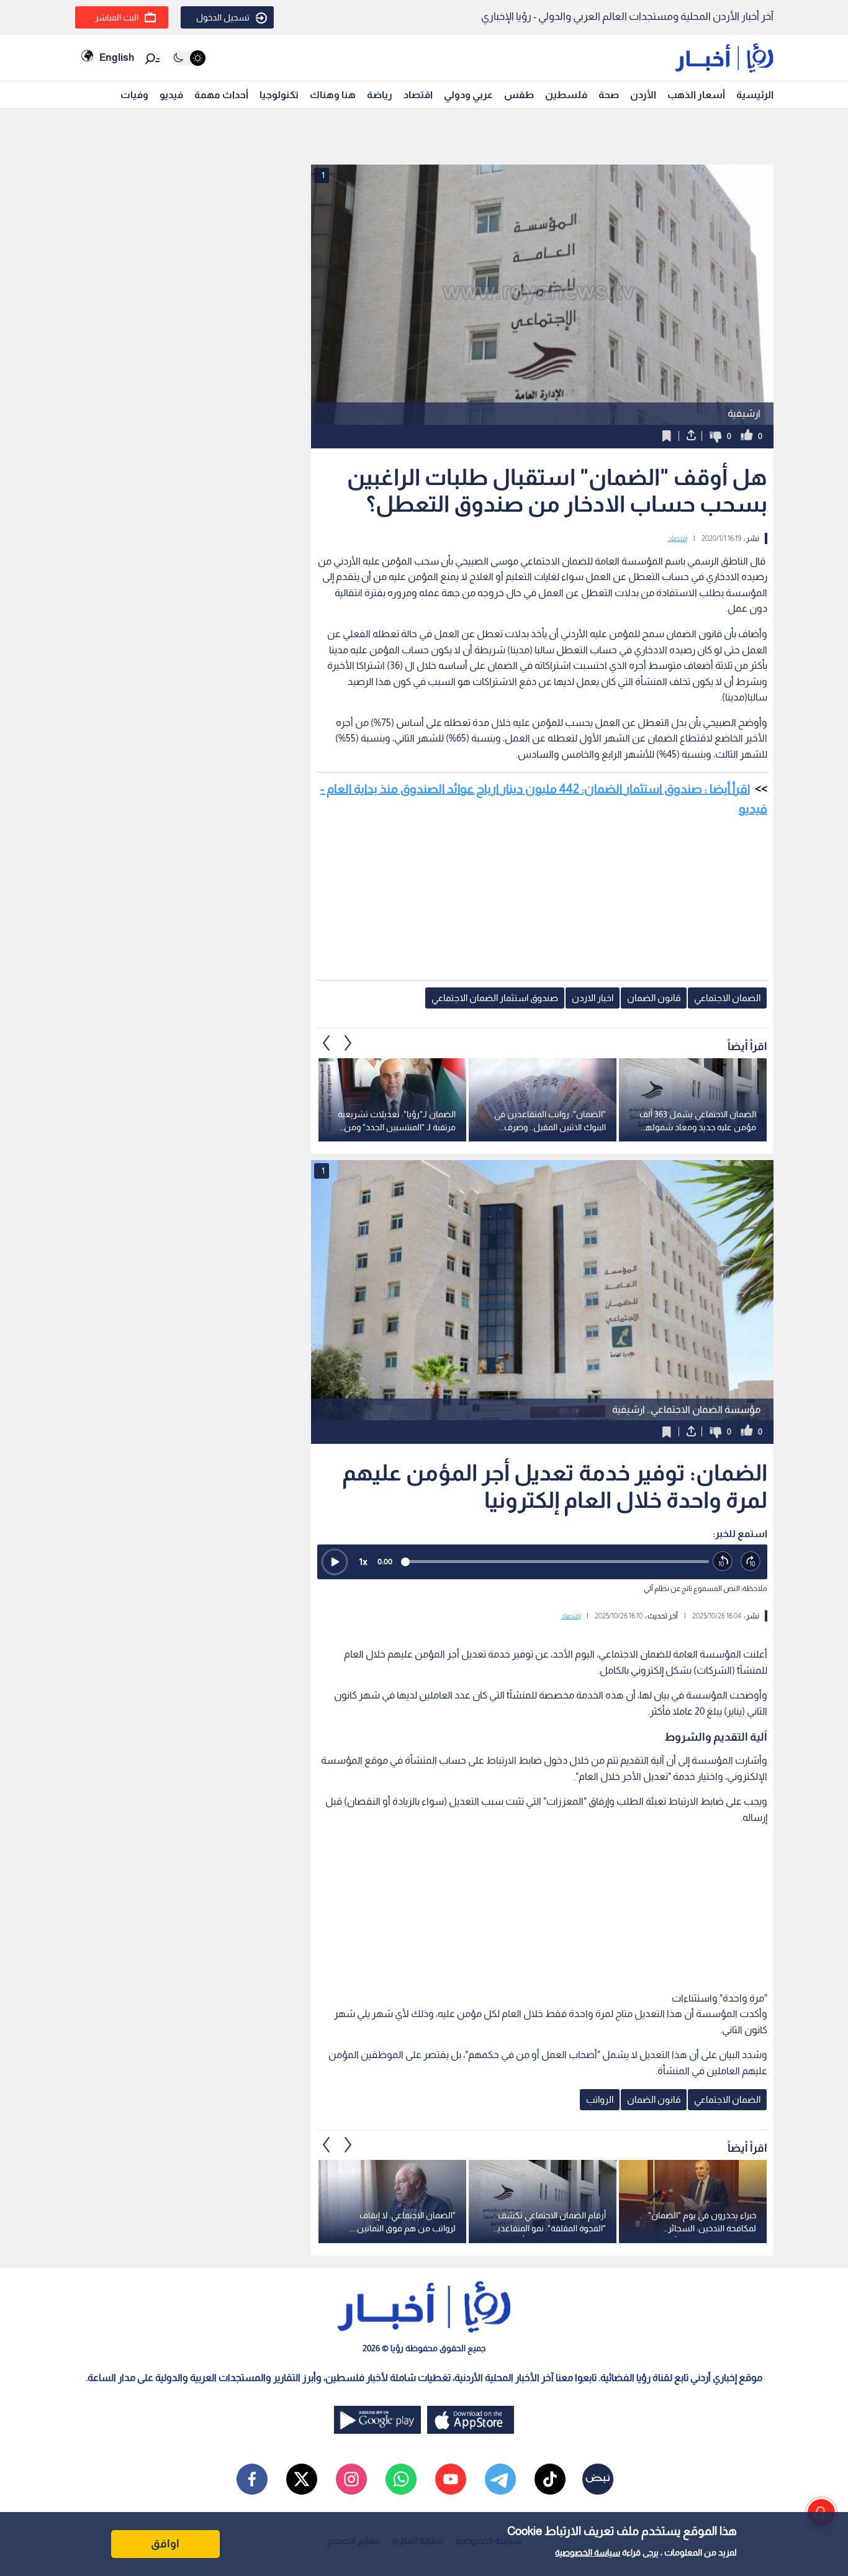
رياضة (380, 95)
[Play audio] (335, 1562)
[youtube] (451, 2479)
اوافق (165, 2544)
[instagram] (351, 2479)
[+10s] (751, 1562)
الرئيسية (755, 95)
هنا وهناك (333, 95)
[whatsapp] (401, 2479)
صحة (609, 95)
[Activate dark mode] (188, 58)
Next (327, 1043)
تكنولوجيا (279, 95)
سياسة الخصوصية (588, 2552)
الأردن (643, 95)
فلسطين (566, 95)
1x (363, 1562)
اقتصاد (418, 95)
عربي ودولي (468, 95)
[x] (302, 2479)
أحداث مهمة (221, 95)
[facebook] (252, 2479)
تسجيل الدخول (223, 17)
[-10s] (723, 1562)
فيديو (171, 95)
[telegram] (500, 2479)
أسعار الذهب (696, 95)
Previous (348, 1043)
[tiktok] (550, 2479)
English (117, 57)
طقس (519, 95)
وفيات (134, 95)
